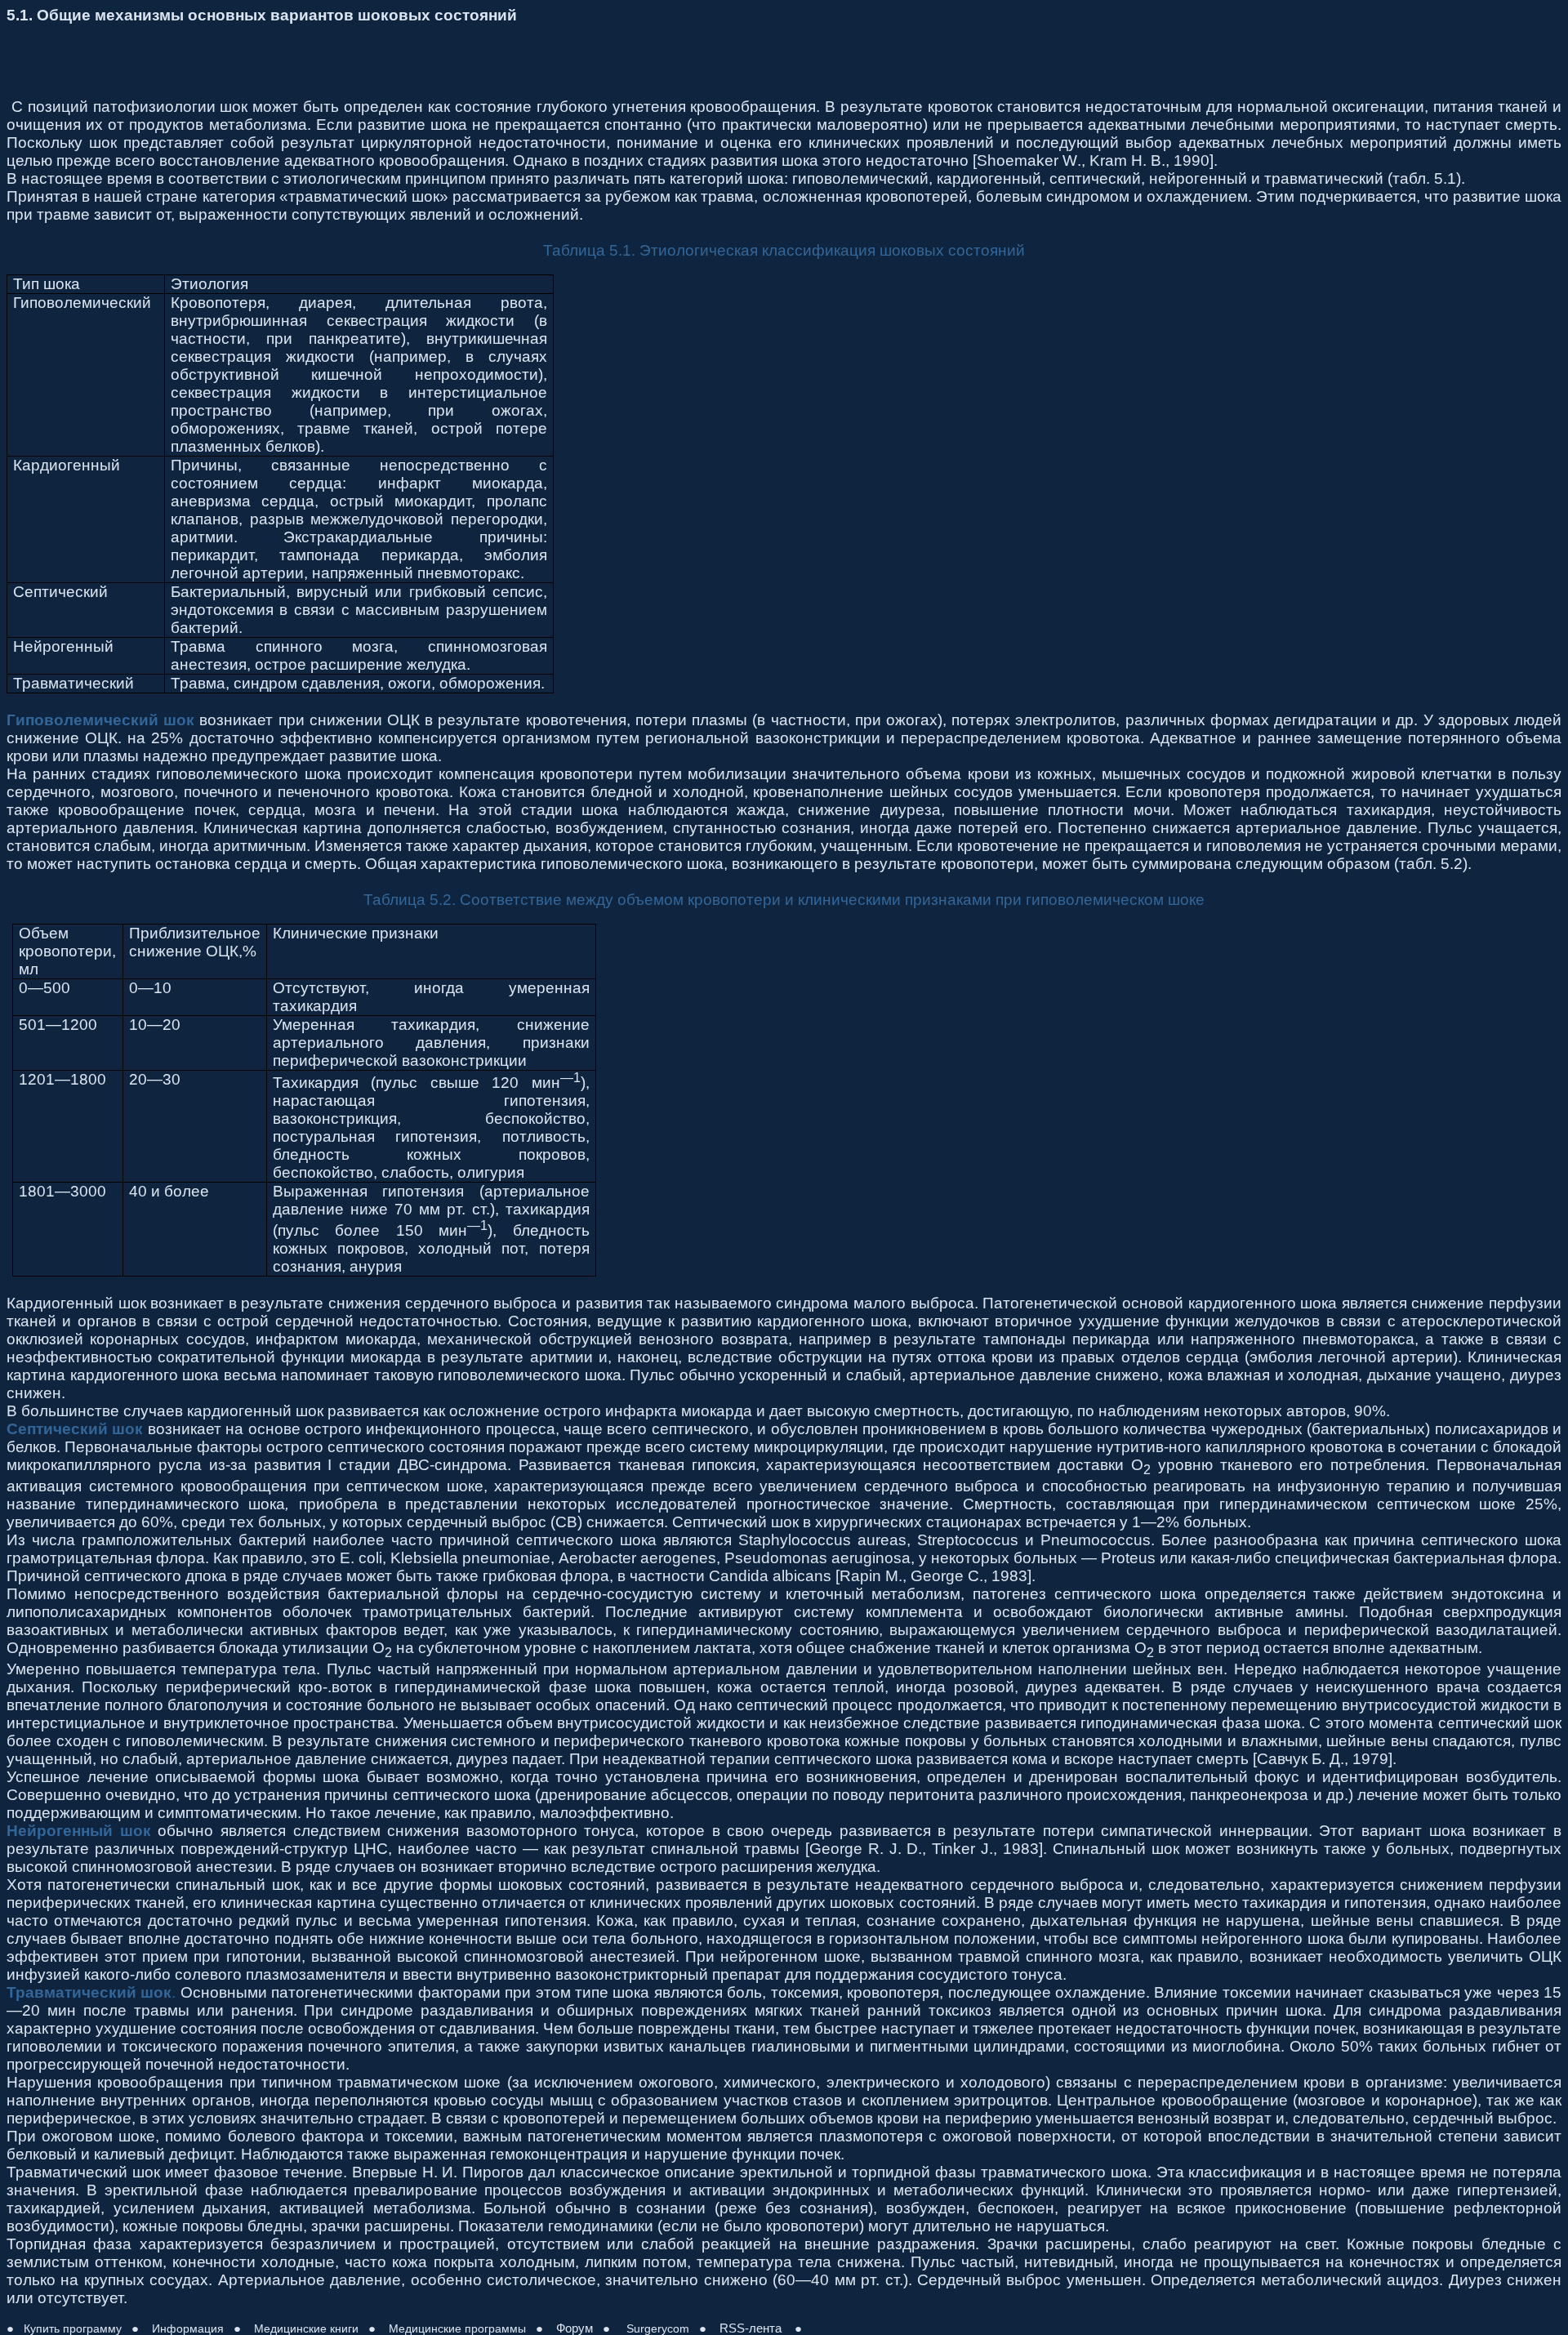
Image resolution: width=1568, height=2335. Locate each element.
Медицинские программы (457, 2328)
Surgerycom (656, 2328)
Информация (188, 2328)
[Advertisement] (304, 61)
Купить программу (73, 2328)
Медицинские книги (306, 2328)
